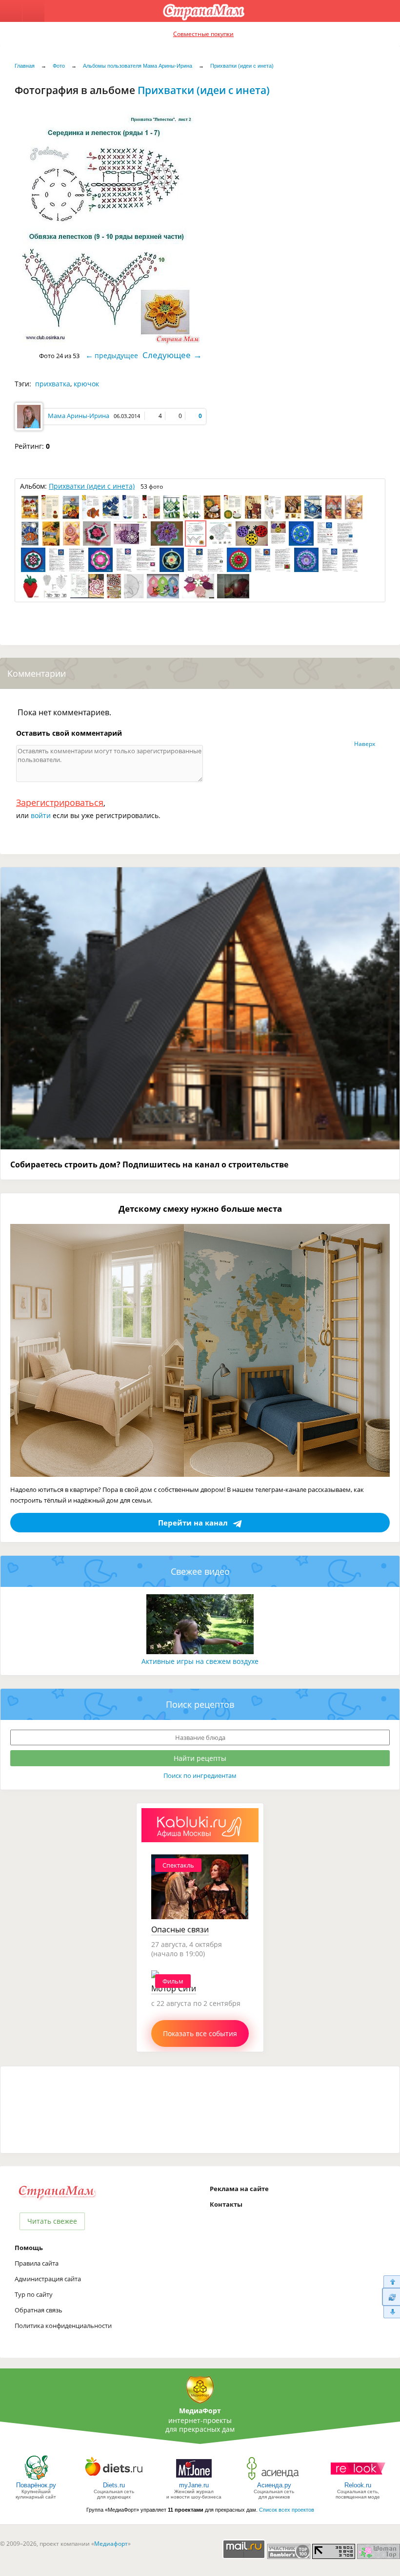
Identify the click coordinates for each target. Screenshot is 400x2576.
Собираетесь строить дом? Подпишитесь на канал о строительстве (149, 1164)
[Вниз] (391, 2312)
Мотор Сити (174, 1988)
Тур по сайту (34, 2294)
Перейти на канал (193, 1523)
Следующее (167, 355)
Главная (25, 66)
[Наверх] (391, 2281)
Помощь (29, 2248)
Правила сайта (37, 2263)
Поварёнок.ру (36, 2485)
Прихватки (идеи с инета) (242, 66)
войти (41, 815)
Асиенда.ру (274, 2485)
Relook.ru (358, 2485)
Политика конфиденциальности (63, 2326)
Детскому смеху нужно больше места (200, 1209)
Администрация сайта (48, 2279)
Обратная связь (39, 2310)
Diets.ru (114, 2485)
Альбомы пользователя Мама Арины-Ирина (138, 66)
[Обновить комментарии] (391, 2297)
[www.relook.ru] (358, 2479)
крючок (86, 384)
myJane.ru (194, 2485)
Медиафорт (111, 2544)
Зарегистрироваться (60, 802)
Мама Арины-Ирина (79, 416)
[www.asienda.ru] (274, 2479)
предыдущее (116, 355)
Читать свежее (52, 2221)
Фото (59, 66)
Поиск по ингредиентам (200, 1775)
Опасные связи (180, 1929)
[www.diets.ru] (114, 2479)
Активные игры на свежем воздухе (200, 1661)
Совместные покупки (203, 34)
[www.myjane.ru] (194, 2479)
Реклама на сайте (239, 2189)
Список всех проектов (287, 2510)
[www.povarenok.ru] (36, 2479)
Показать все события (200, 2033)
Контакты (226, 2204)
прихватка (53, 384)
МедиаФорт (200, 2411)
